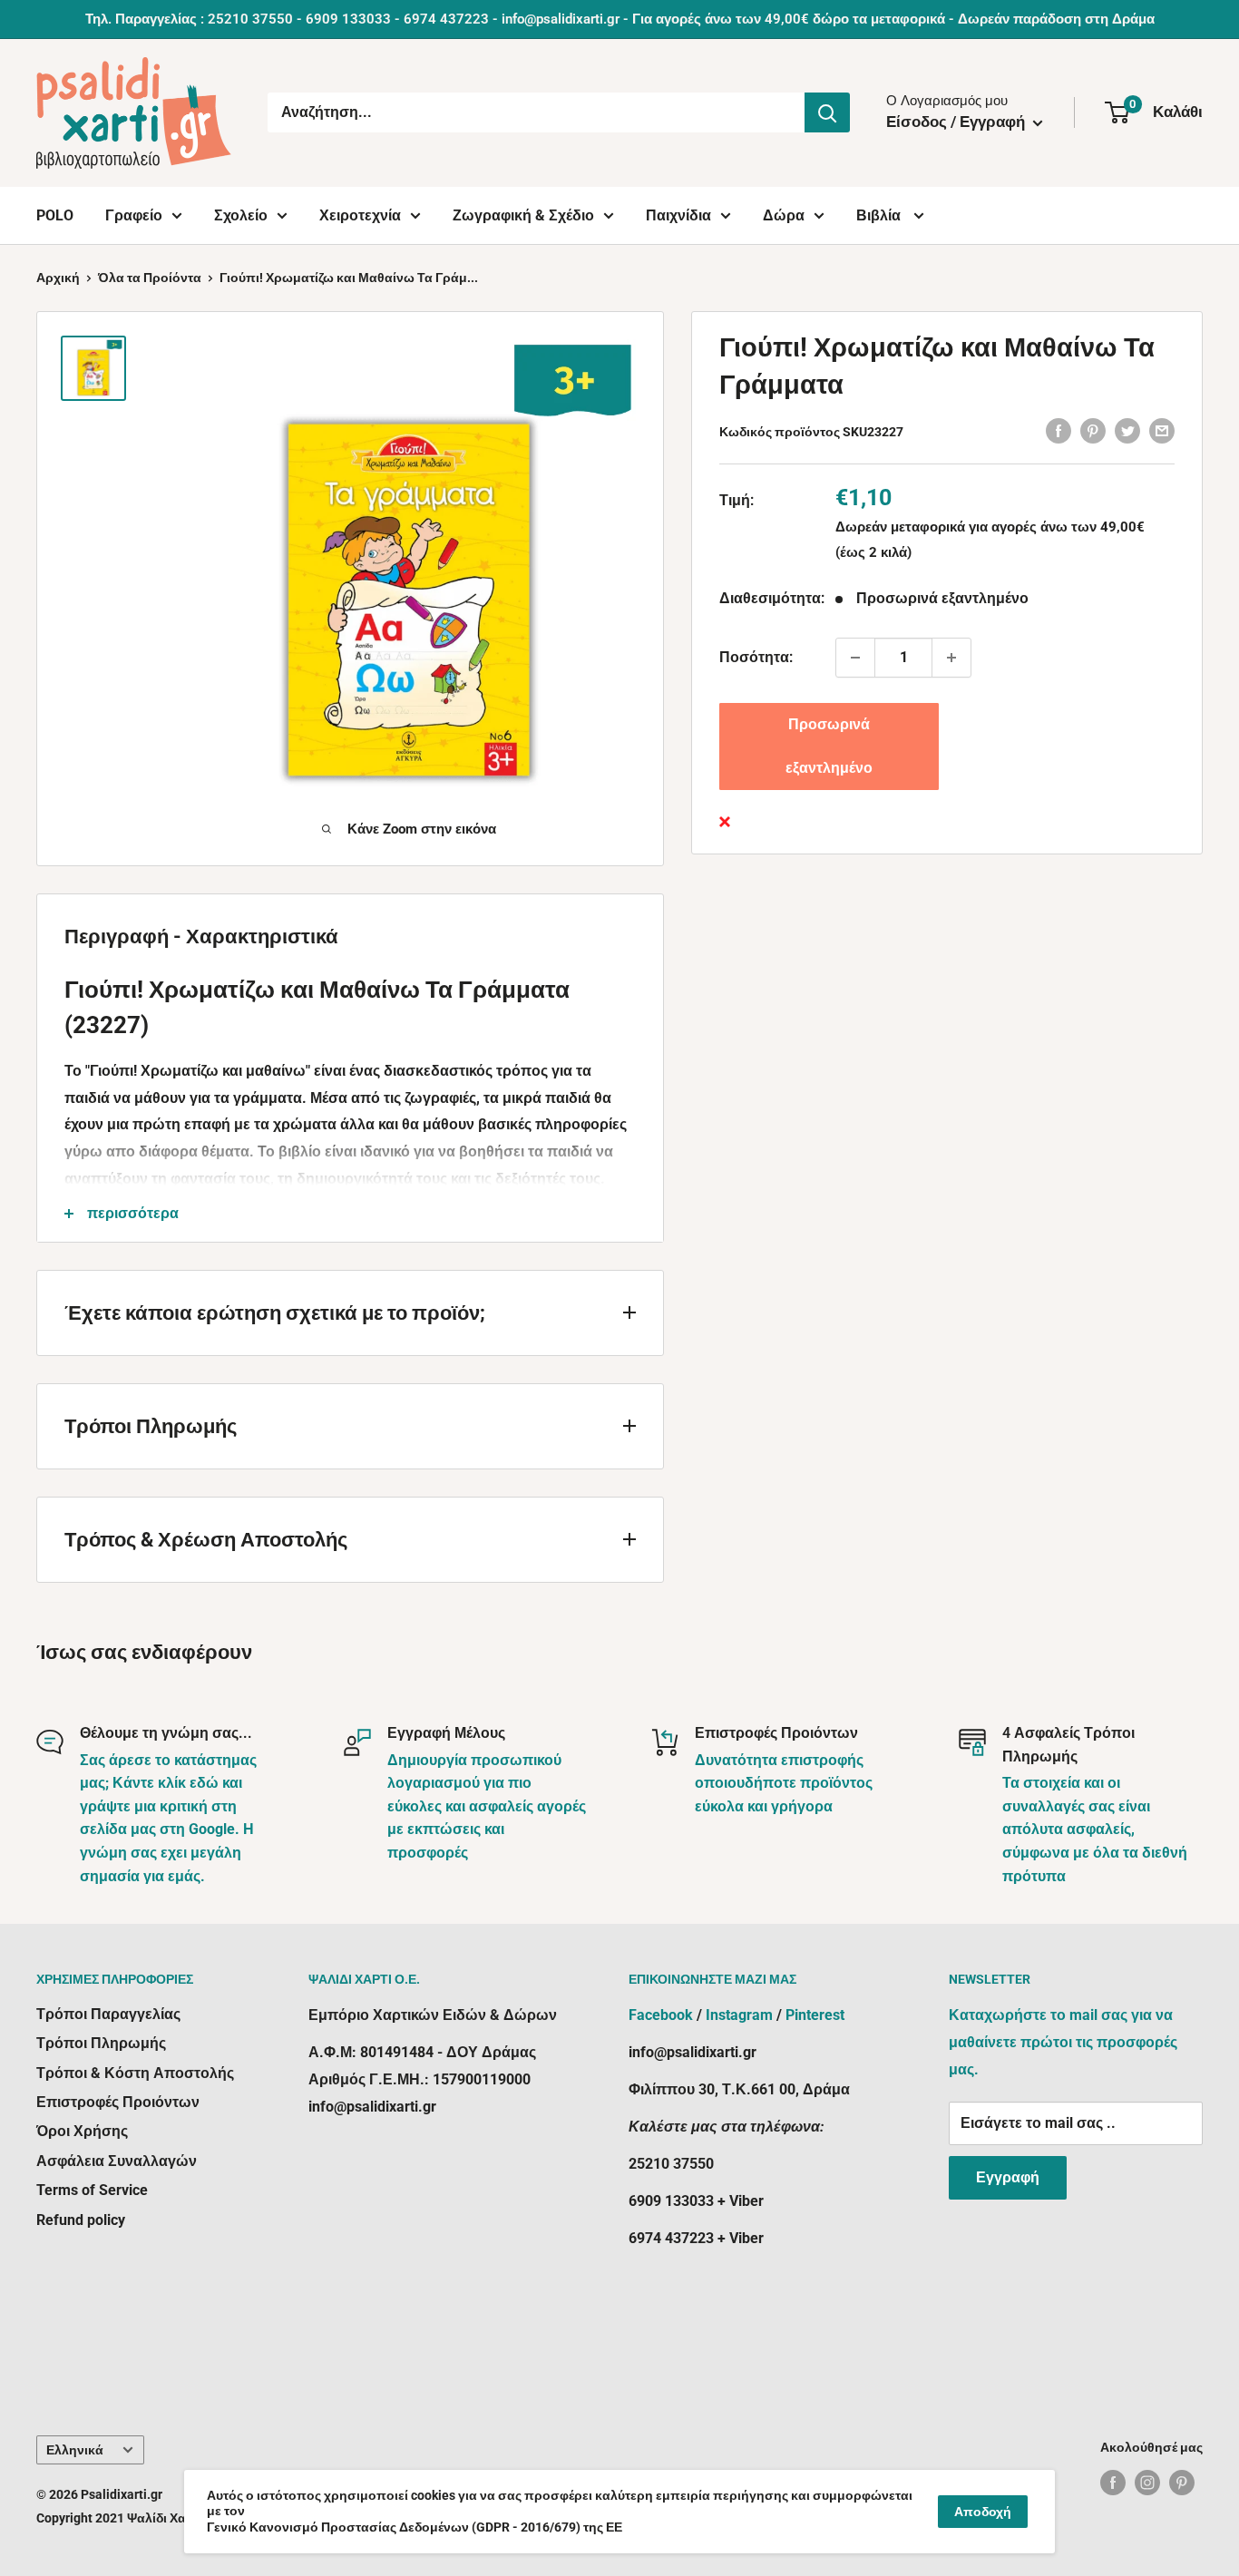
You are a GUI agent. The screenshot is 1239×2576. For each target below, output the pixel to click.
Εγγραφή (1008, 2177)
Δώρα (784, 215)
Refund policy (81, 2220)
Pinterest (815, 2015)
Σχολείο (241, 215)
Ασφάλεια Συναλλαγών (117, 2161)
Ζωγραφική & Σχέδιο (523, 215)
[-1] (855, 658)
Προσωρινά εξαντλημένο (829, 746)
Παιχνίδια (678, 215)
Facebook (661, 2015)
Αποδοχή (983, 2512)
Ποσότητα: (756, 657)
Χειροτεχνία (360, 215)
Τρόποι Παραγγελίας (108, 2014)
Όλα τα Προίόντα (150, 278)
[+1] (951, 658)
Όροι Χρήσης (82, 2131)
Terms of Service (92, 2190)
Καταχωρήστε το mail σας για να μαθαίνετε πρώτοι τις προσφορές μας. (1063, 2042)
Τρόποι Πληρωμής (101, 2043)
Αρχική (58, 278)
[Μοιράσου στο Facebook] (1059, 430)
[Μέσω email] (1162, 430)
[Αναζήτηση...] (827, 112)
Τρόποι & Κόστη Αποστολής (135, 2073)
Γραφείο (134, 215)
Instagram (739, 2015)
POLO (55, 215)
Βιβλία (880, 215)
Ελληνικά (75, 2450)
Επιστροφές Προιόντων (118, 2102)
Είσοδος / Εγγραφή (957, 122)
